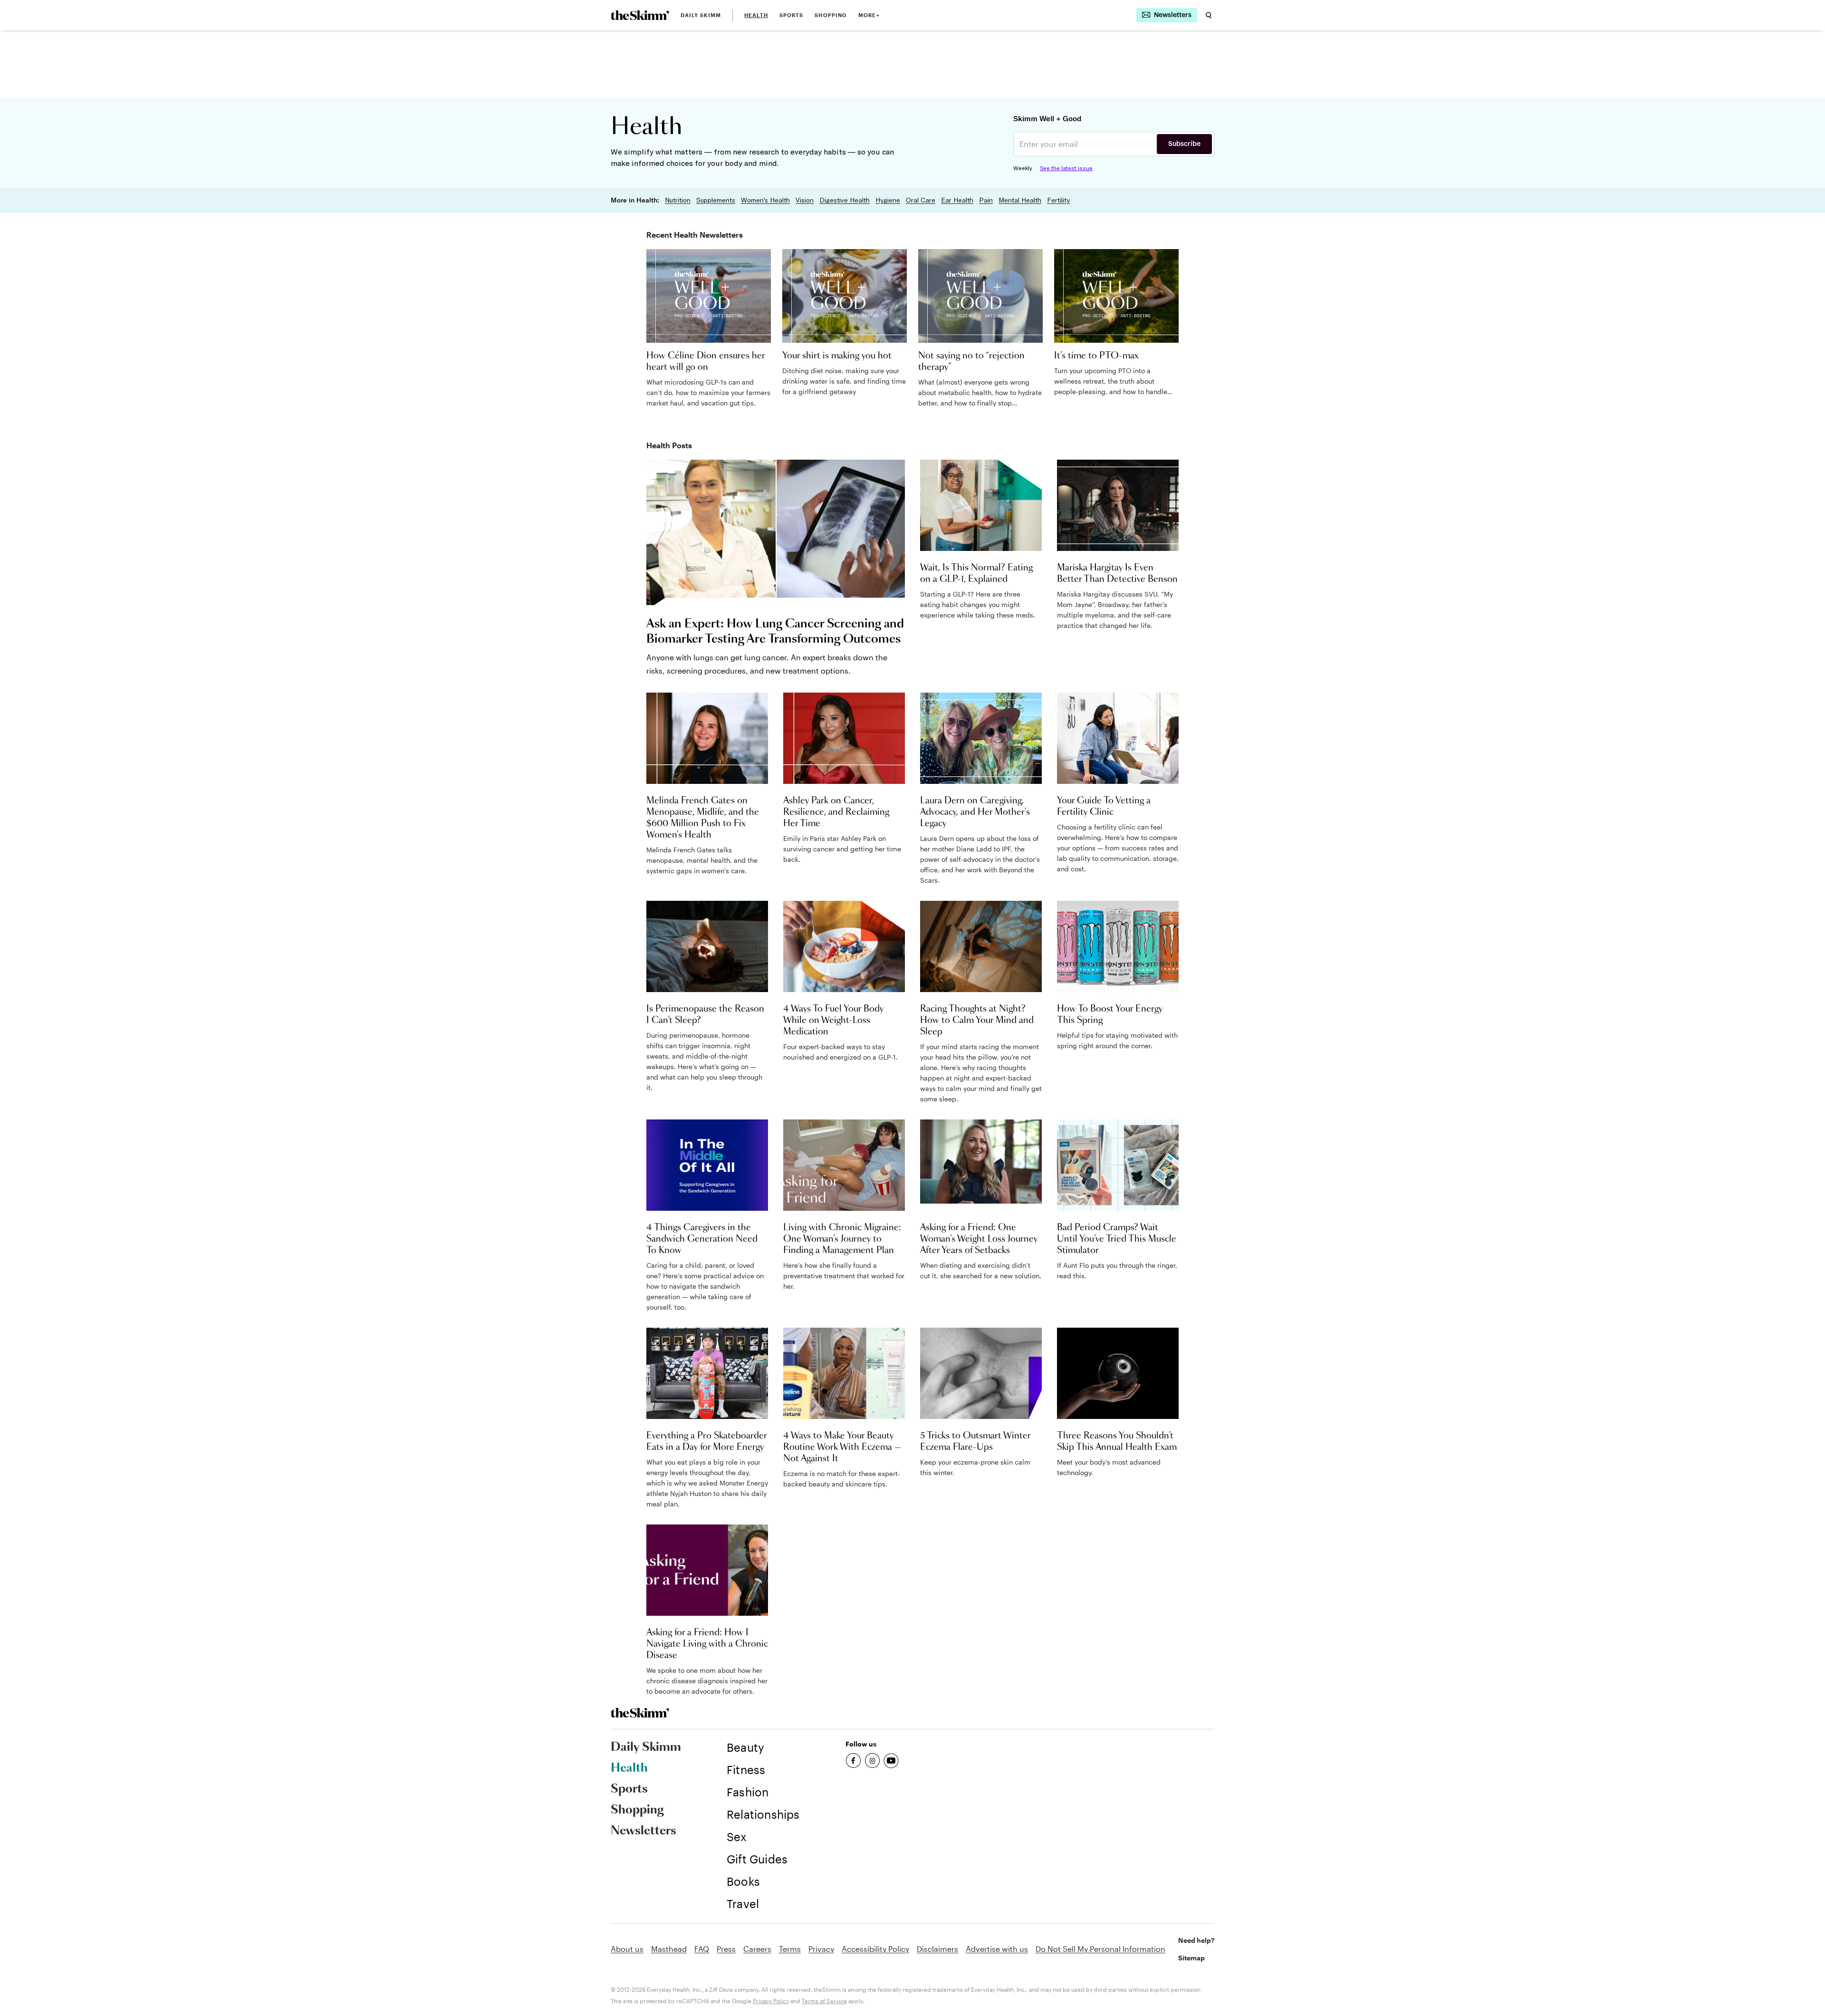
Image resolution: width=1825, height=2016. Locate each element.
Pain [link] (986, 200)
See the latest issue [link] (1066, 168)
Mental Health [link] (1020, 200)
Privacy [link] (821, 1949)
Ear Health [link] (957, 200)
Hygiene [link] (888, 200)
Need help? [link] (1196, 1940)
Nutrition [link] (678, 200)
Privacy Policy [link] (771, 2001)
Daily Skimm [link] (701, 15)
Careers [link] (757, 1949)
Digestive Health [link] (845, 200)
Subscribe (1184, 144)
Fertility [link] (1058, 200)
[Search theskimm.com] (1209, 15)
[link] (640, 15)
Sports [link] (792, 15)
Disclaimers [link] (937, 1949)
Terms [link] (790, 1949)
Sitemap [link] (1191, 1958)
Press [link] (726, 1949)
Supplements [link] (716, 200)
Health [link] (756, 15)
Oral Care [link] (921, 200)
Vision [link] (805, 200)
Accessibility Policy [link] (875, 1949)
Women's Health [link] (765, 200)
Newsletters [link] (644, 1831)
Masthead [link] (669, 1949)
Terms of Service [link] (824, 2001)
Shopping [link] (831, 15)
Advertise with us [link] (997, 1949)
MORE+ (869, 15)
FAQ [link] (702, 1949)
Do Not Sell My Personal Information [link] (1100, 1949)
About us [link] (627, 1949)
